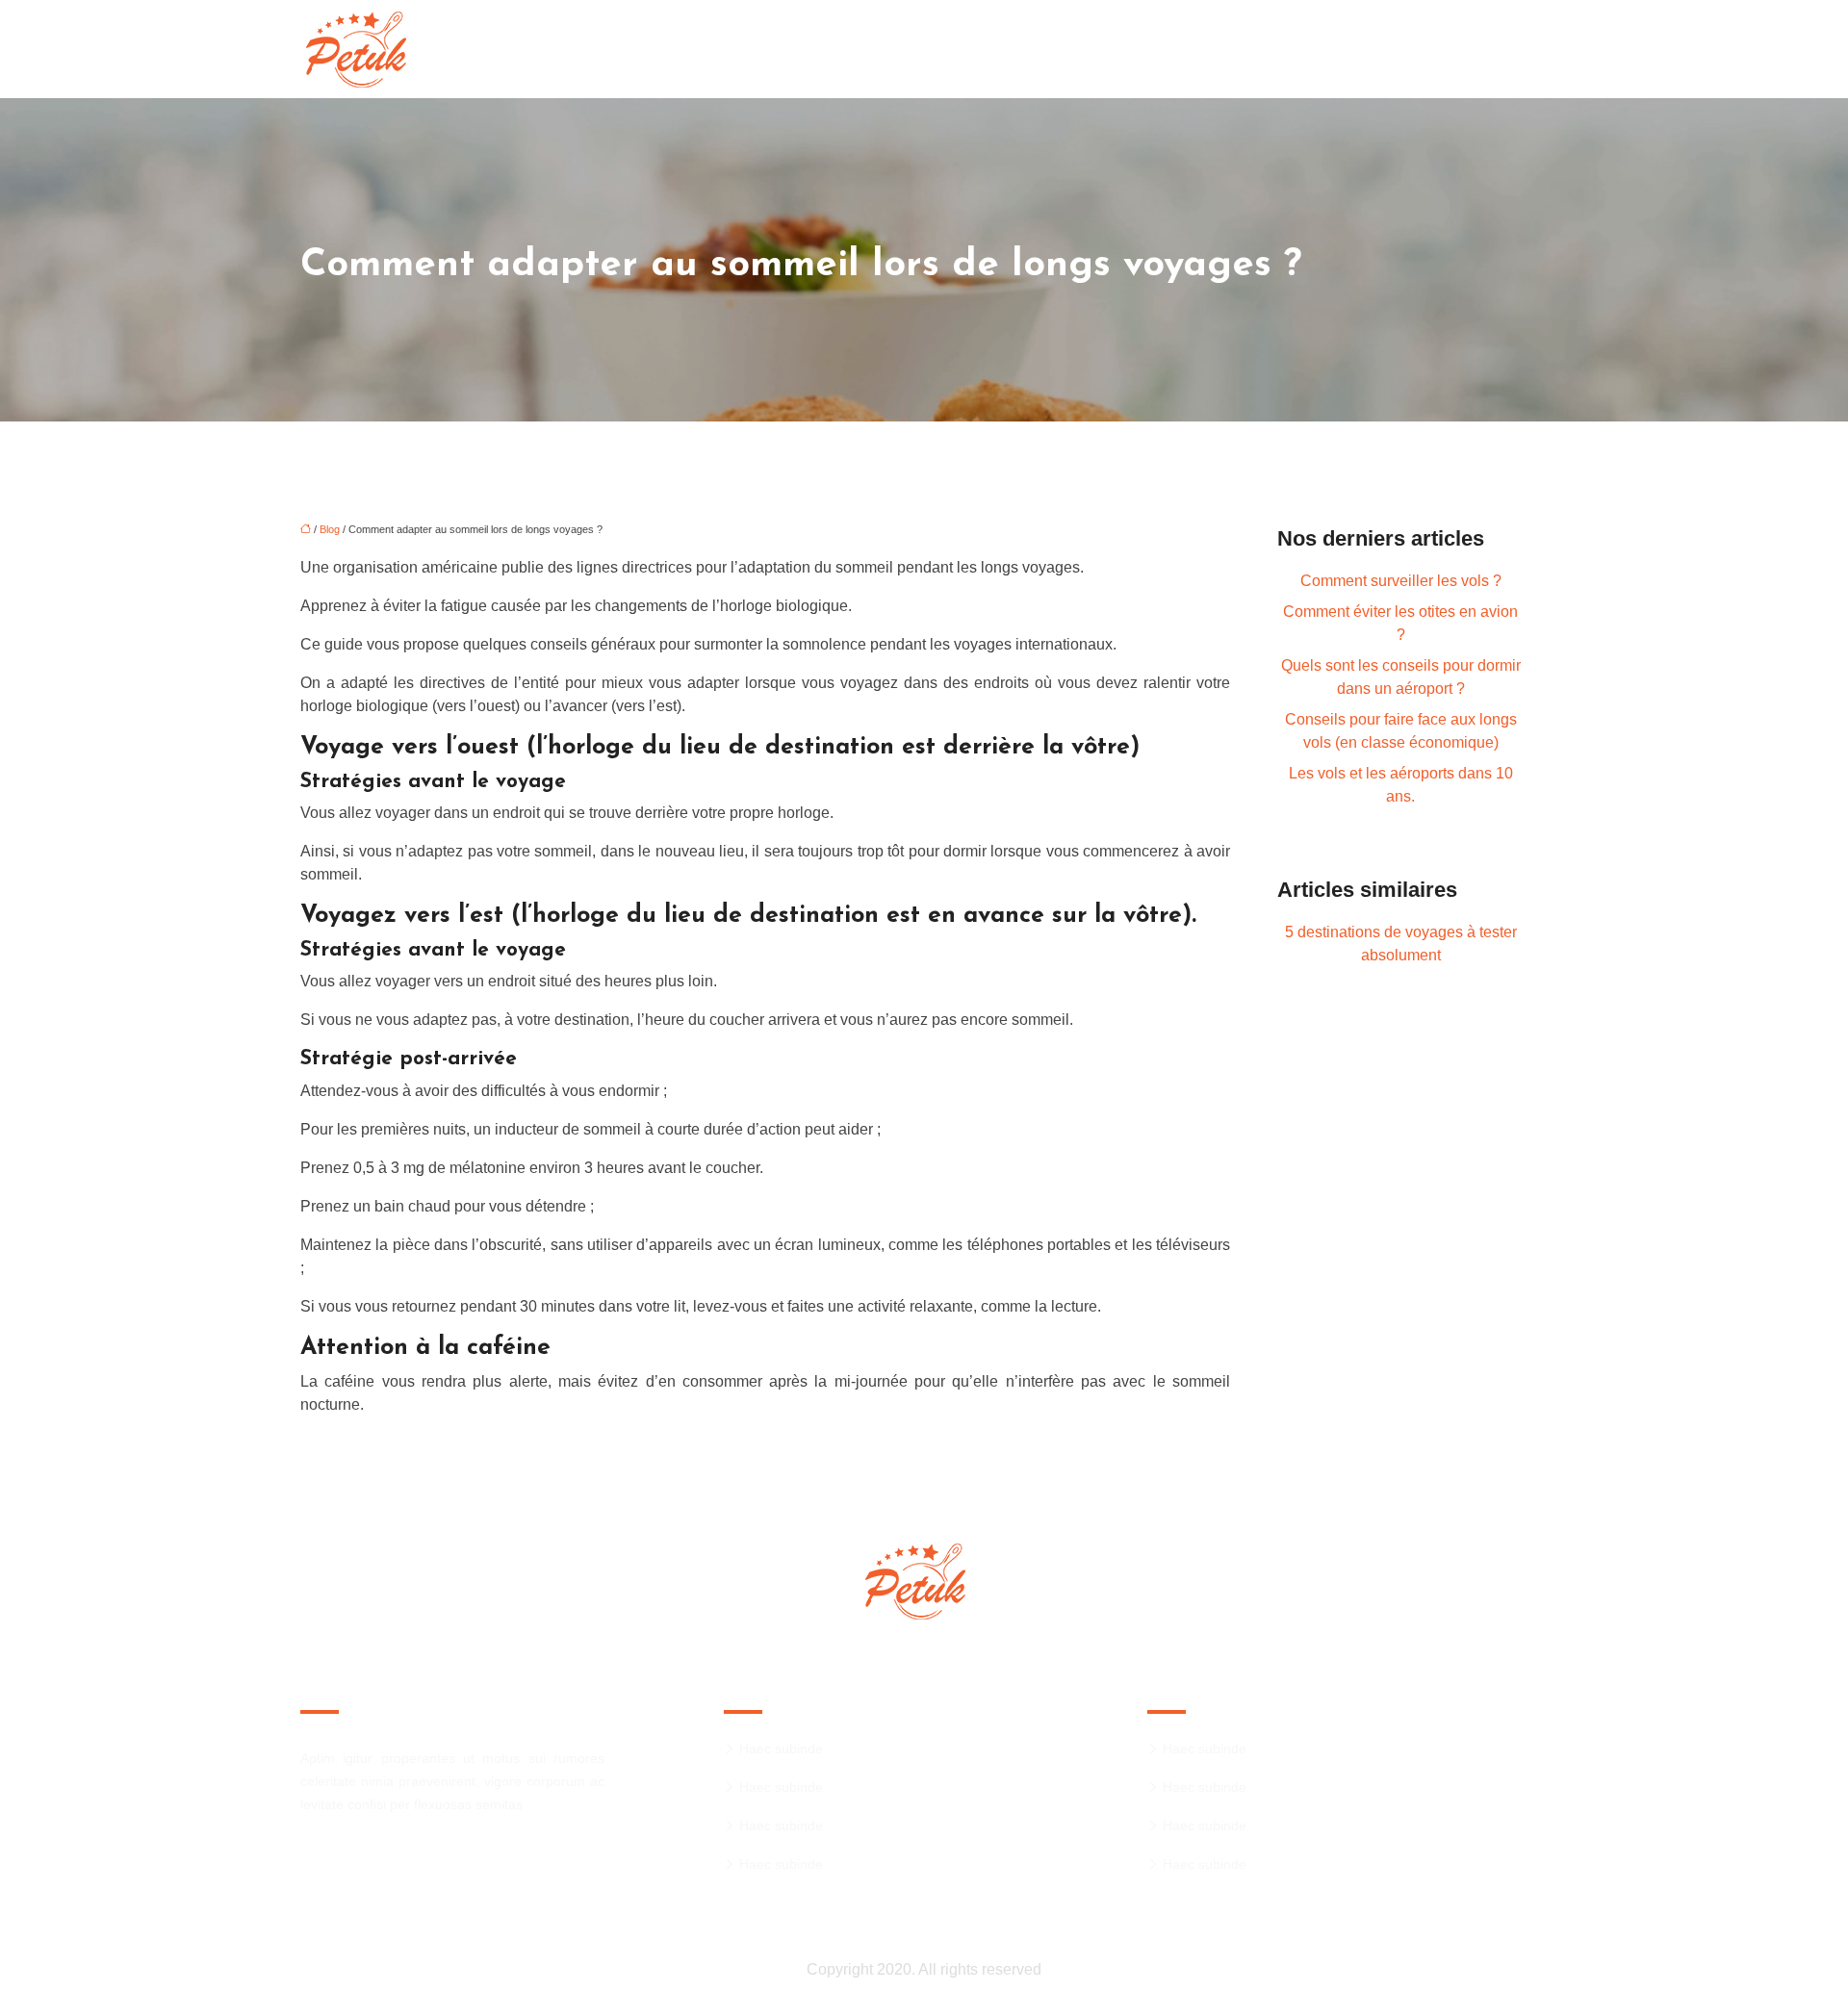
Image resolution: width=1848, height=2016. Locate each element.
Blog (330, 529)
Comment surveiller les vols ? (1401, 581)
